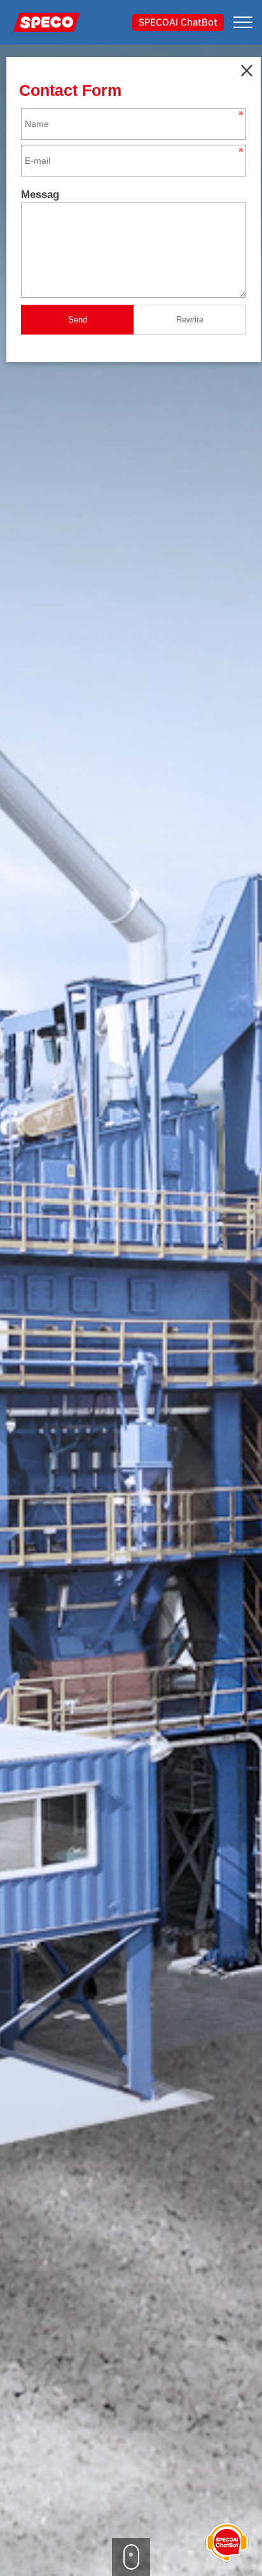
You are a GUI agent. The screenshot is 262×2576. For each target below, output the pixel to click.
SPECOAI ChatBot (178, 23)
